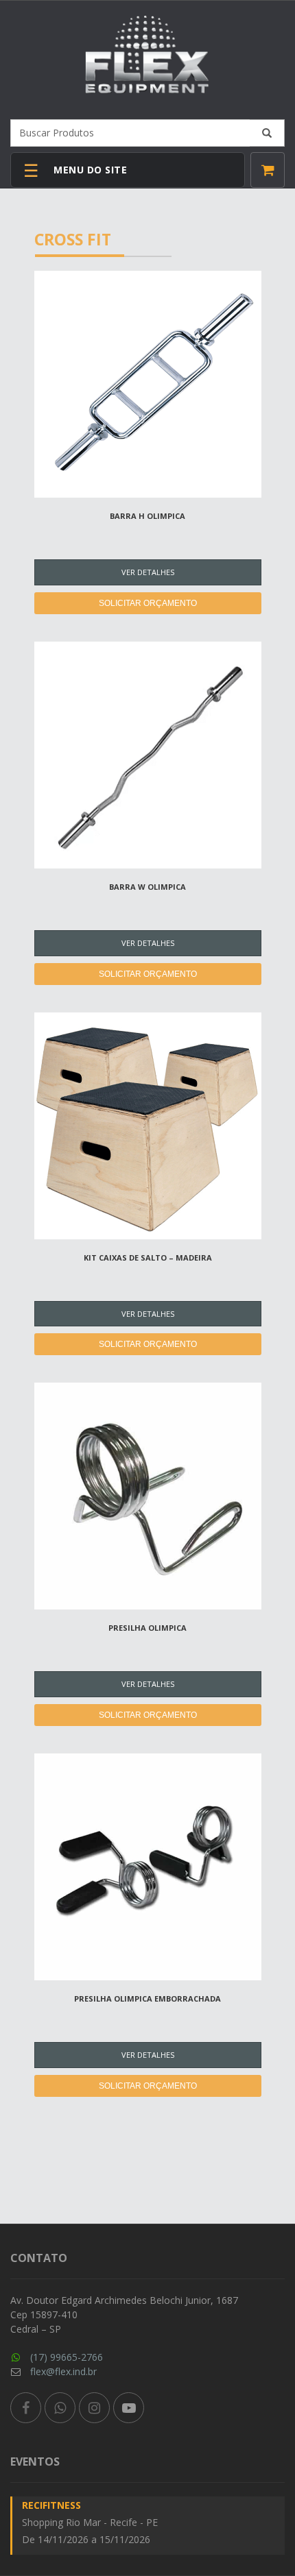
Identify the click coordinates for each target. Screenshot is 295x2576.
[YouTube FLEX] (129, 2408)
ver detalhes (148, 572)
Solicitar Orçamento (148, 603)
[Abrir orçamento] (268, 170)
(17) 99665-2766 (67, 2357)
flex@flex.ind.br (63, 2371)
